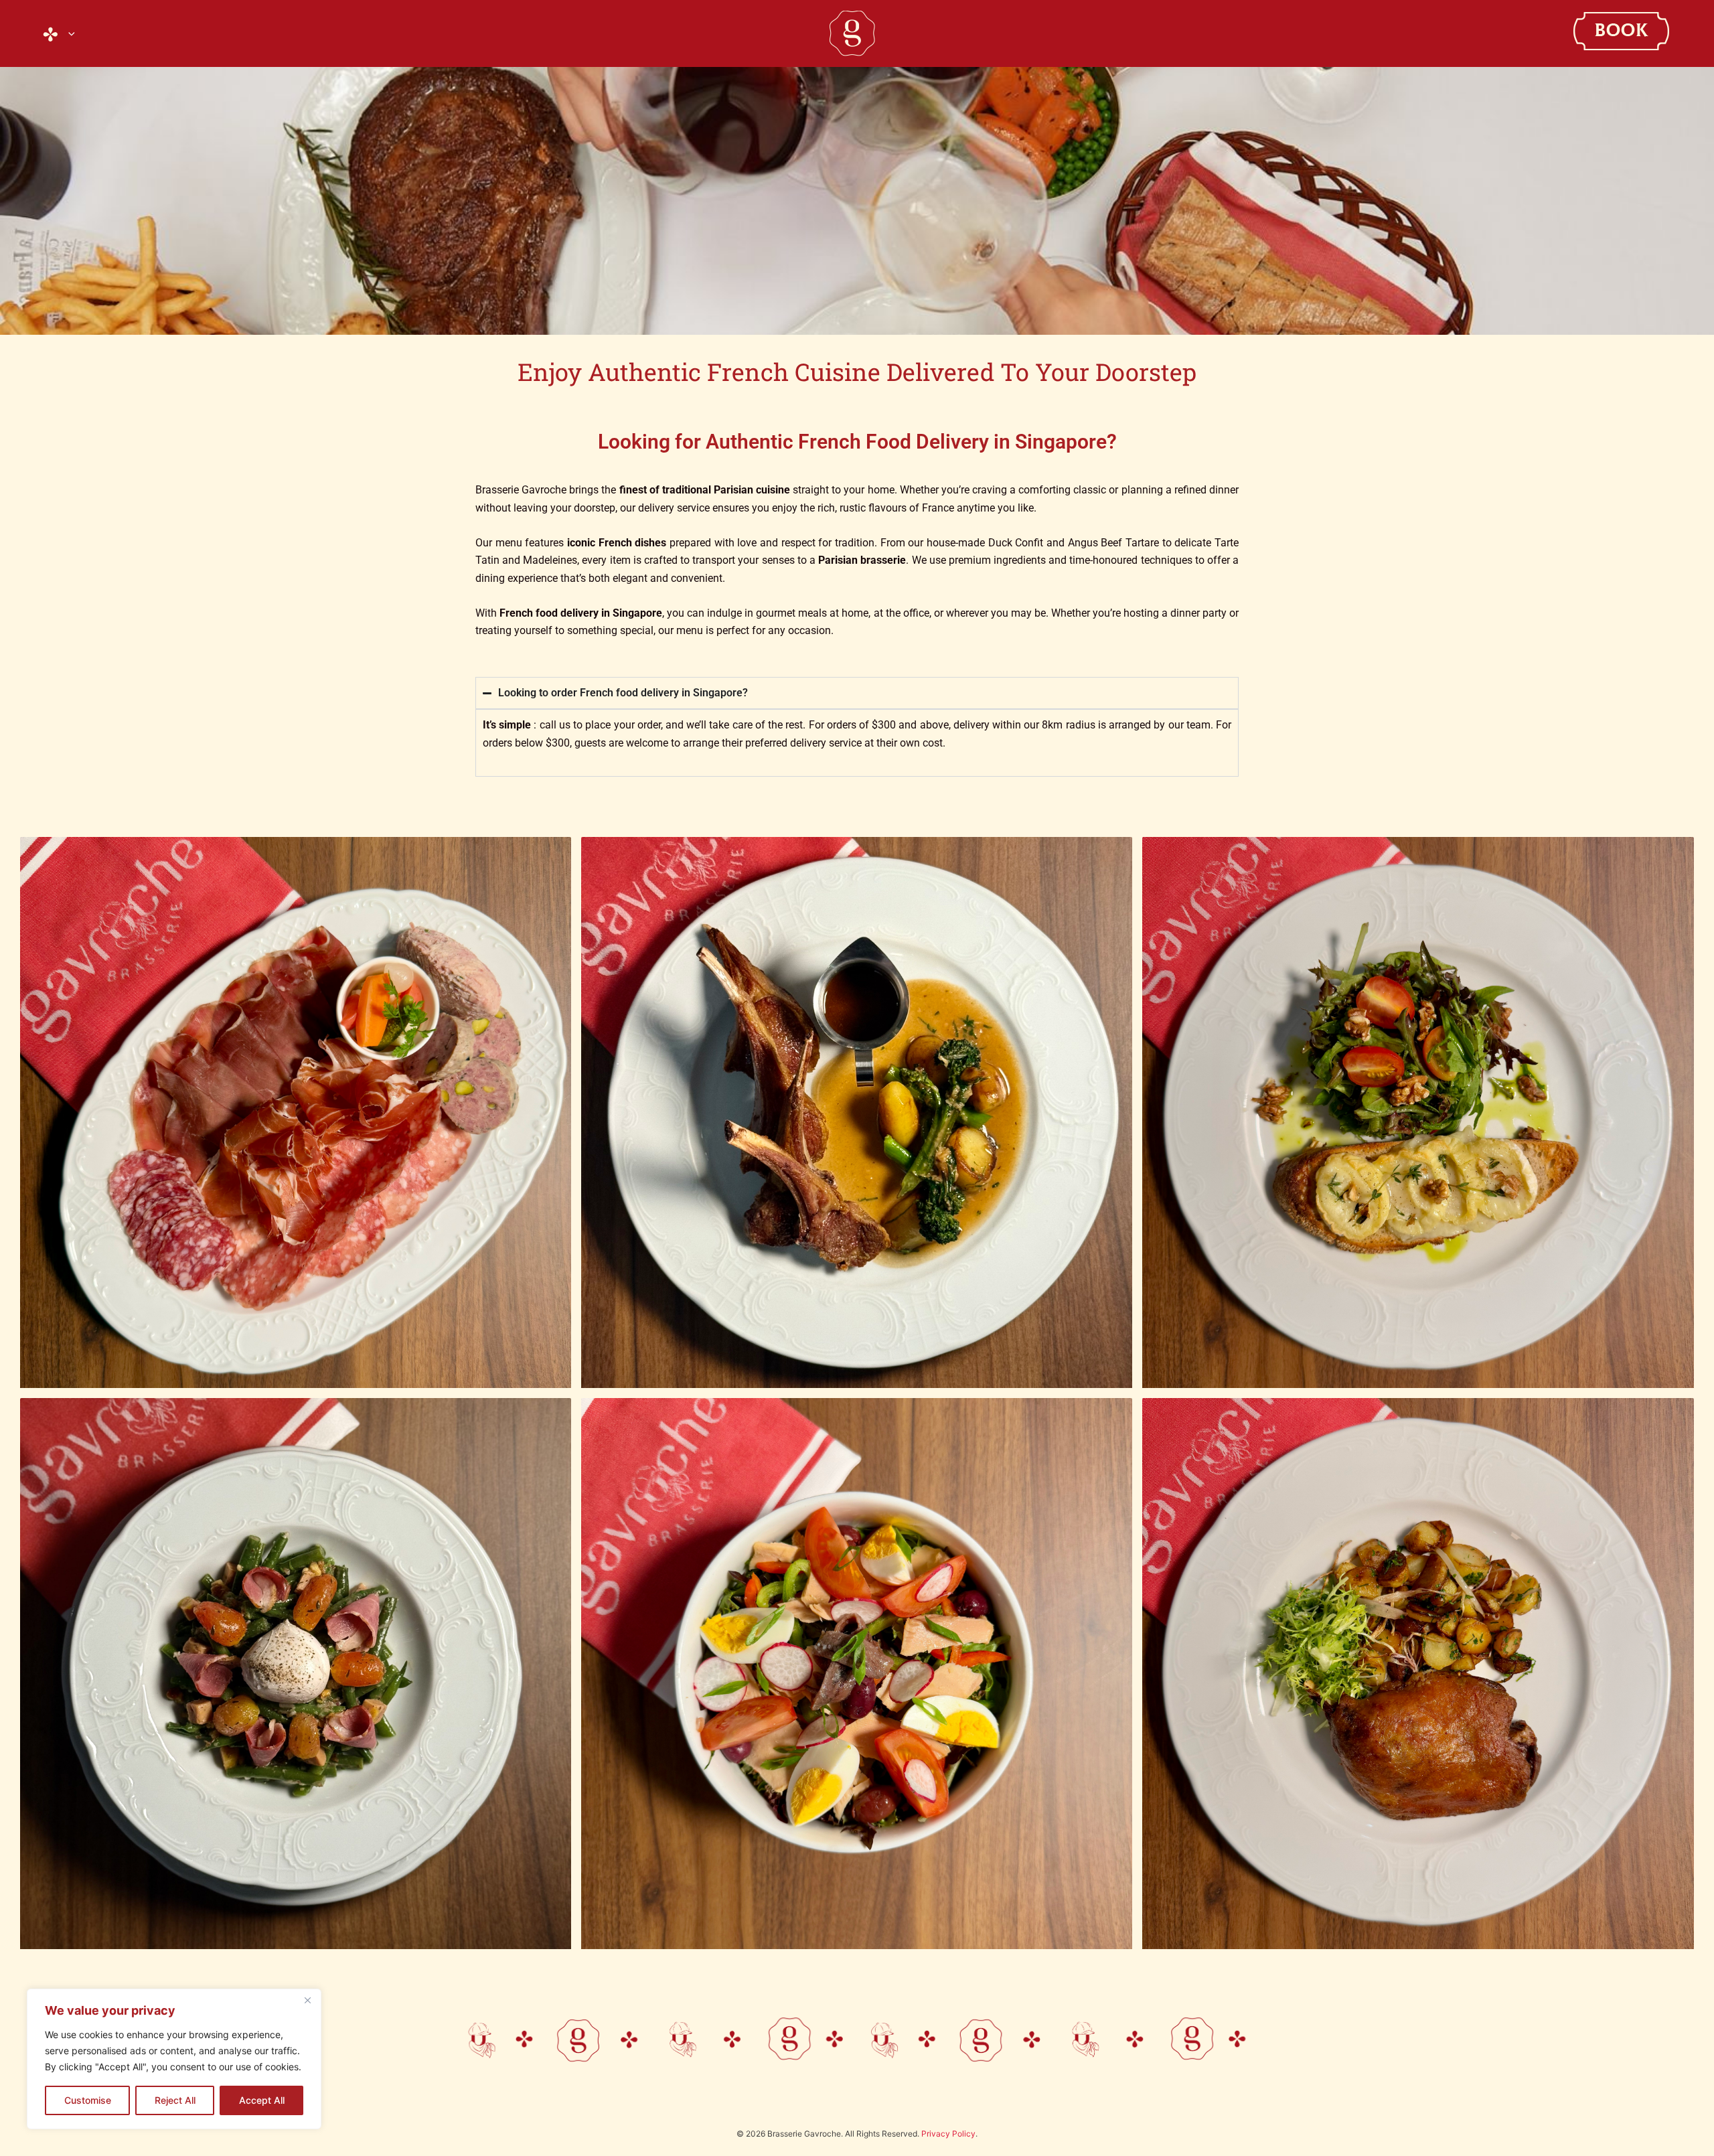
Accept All (262, 2100)
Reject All (175, 2100)
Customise (88, 2100)
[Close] (307, 2000)
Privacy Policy (948, 2134)
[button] (68, 33)
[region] (174, 2059)
